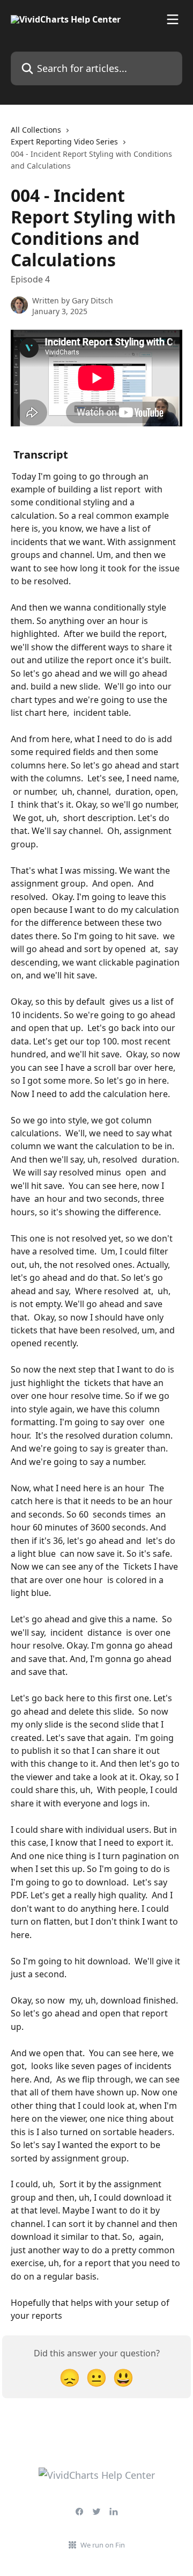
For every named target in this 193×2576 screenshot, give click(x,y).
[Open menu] (173, 19)
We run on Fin (103, 2545)
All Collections (36, 130)
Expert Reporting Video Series (64, 142)
